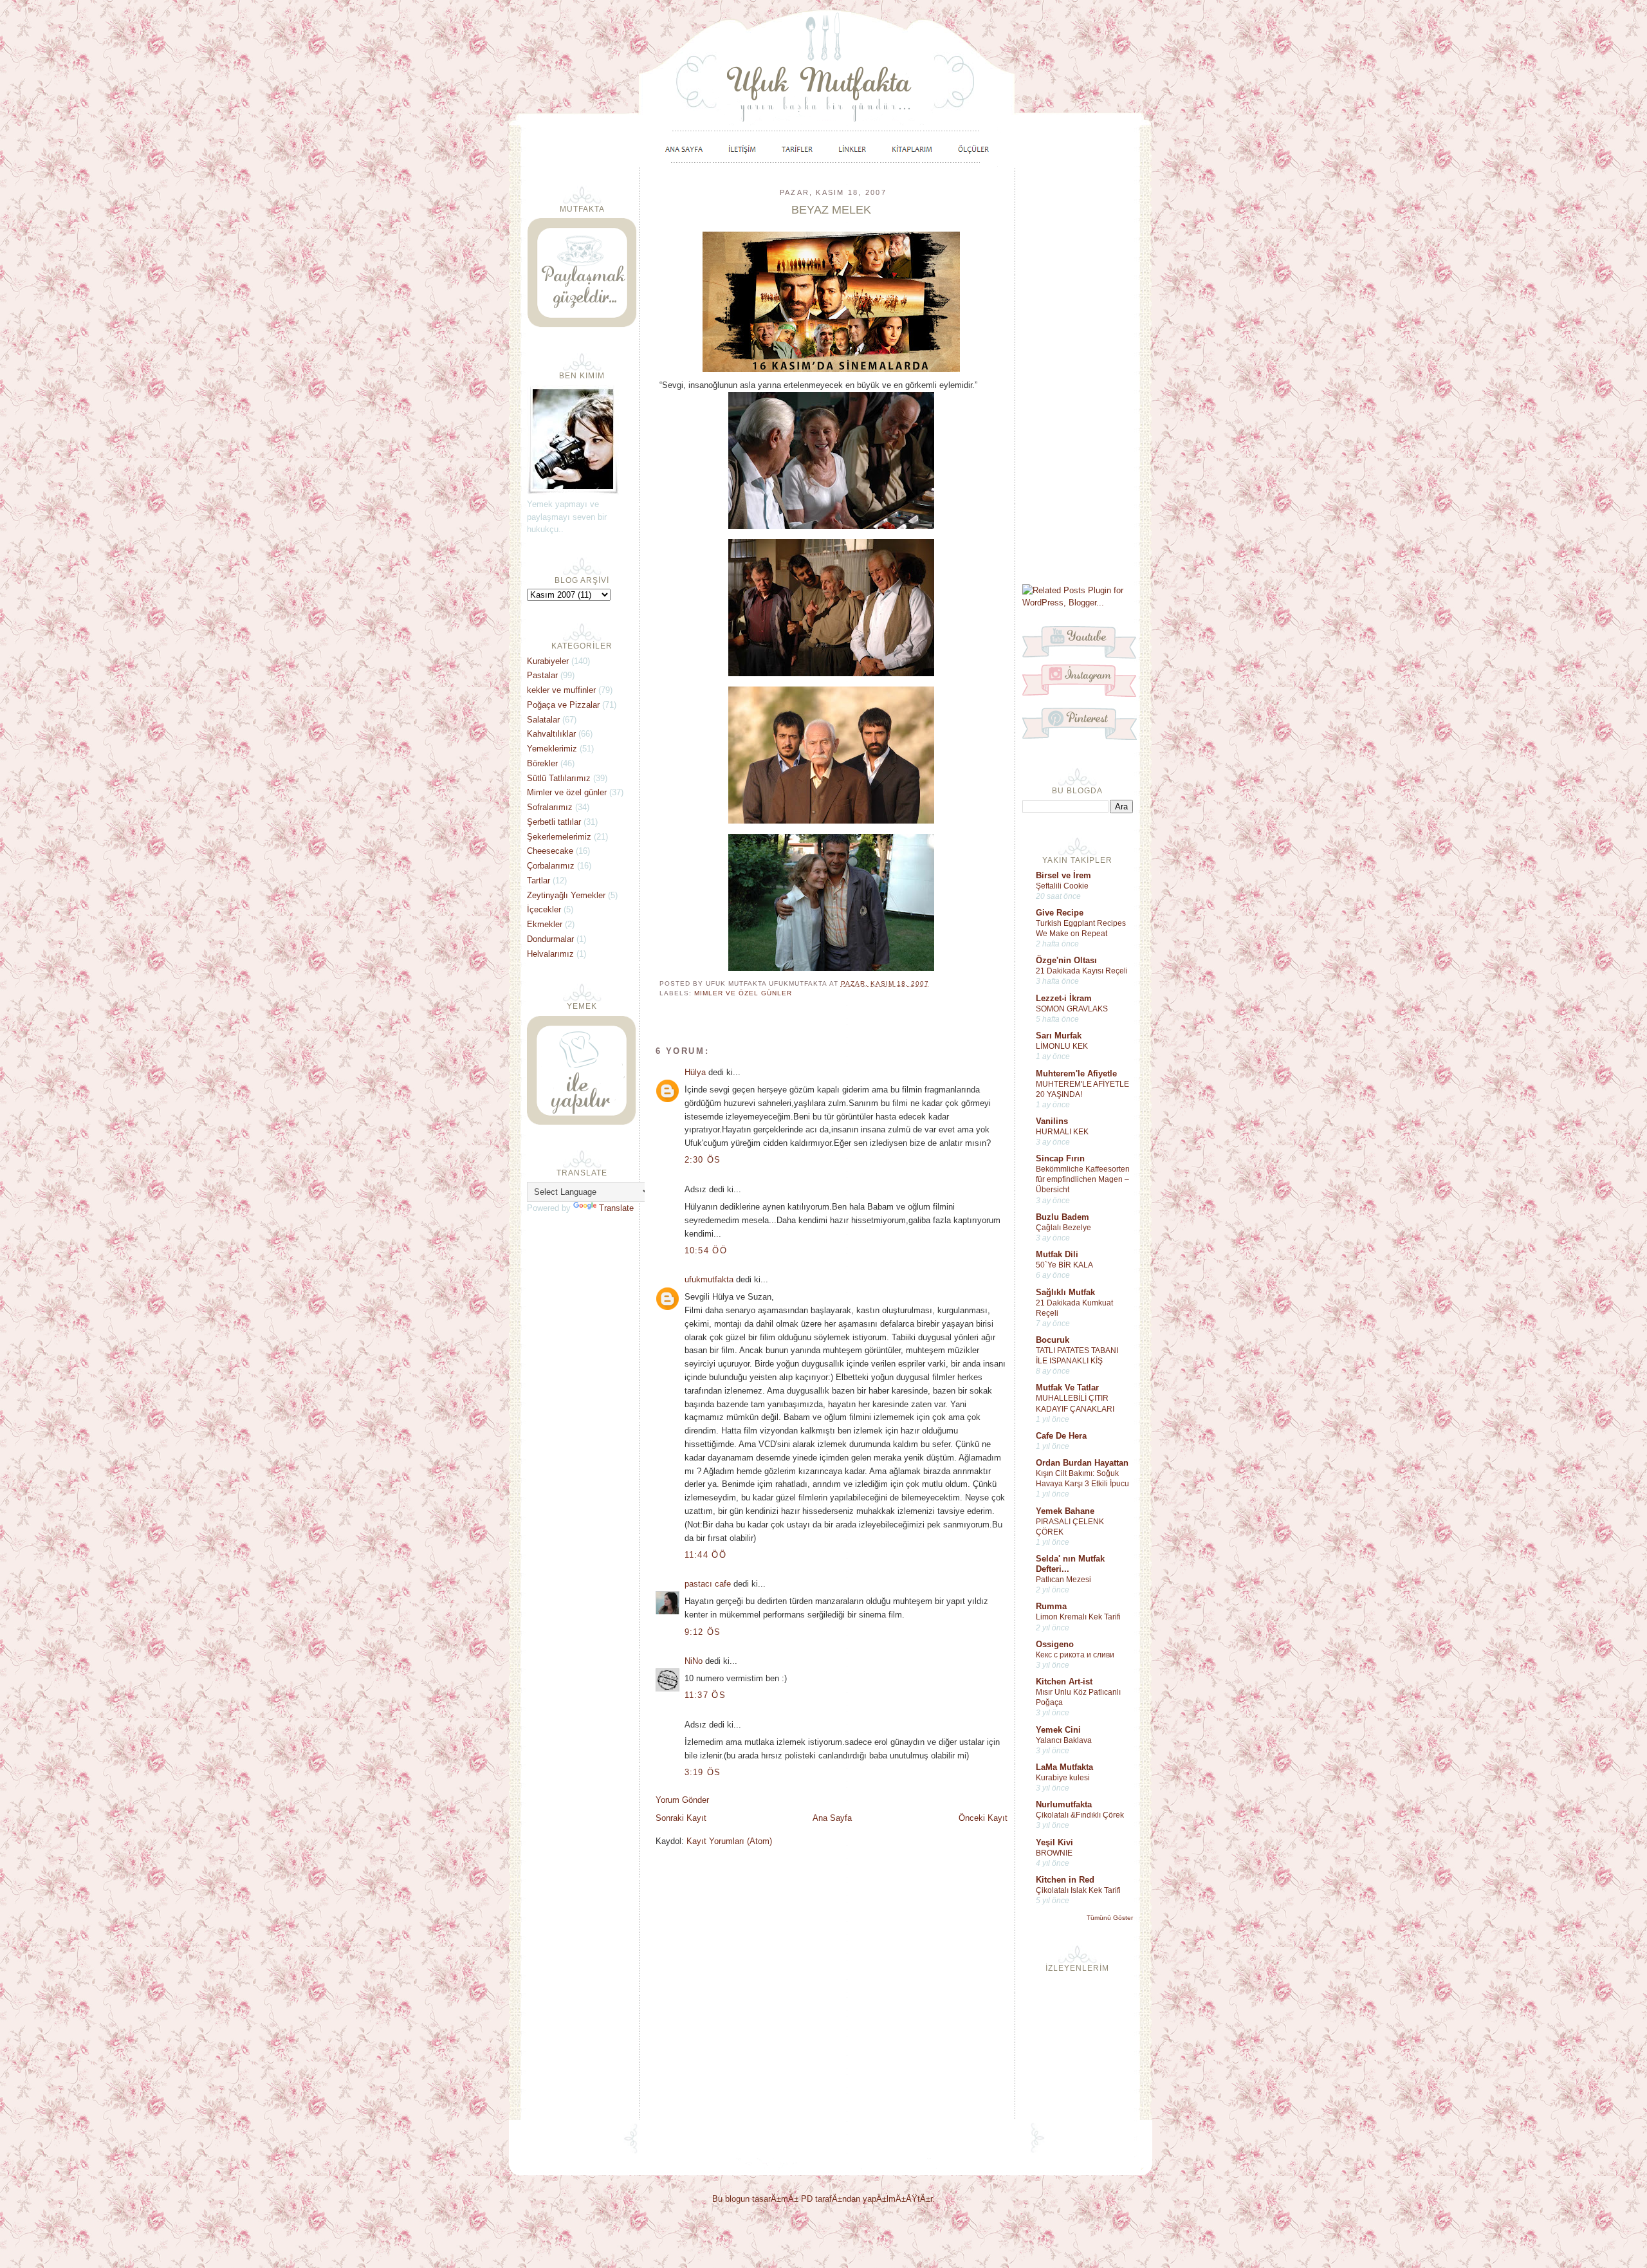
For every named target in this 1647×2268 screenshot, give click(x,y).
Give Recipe (1060, 913)
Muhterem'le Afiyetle (1076, 1074)
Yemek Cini (1058, 1730)
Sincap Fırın (1060, 1158)
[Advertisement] (1078, 374)
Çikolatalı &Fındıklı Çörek (1080, 1815)
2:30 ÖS (703, 1160)
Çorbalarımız (551, 866)
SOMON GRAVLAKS (1072, 1009)
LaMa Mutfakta (1064, 1767)
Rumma (1051, 1606)
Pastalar (542, 675)
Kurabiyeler (548, 661)
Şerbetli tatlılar (554, 822)
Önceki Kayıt (983, 1818)
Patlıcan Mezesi (1063, 1580)
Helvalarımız (550, 954)
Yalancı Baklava (1064, 1740)
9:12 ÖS (703, 1632)
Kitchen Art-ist (1064, 1682)
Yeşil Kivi (1054, 1842)
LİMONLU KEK (1062, 1046)
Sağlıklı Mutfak (1065, 1292)
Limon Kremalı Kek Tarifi (1078, 1617)
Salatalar (543, 720)
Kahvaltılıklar (551, 734)
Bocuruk (1053, 1340)
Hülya (695, 1072)
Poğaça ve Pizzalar (563, 705)
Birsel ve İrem (1063, 875)
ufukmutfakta (709, 1279)
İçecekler (544, 909)
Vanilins (1052, 1121)
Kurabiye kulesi (1063, 1778)
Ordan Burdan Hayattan (1082, 1463)
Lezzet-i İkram (1064, 998)
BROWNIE (1054, 1853)
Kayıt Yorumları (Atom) (729, 1841)
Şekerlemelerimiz (559, 837)
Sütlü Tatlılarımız (559, 778)
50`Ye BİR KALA (1064, 1265)
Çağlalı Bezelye (1063, 1228)
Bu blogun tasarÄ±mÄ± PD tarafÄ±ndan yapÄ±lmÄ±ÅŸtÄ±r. (823, 2199)
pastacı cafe (708, 1584)
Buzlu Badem (1063, 1217)
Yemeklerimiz (552, 749)
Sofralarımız (550, 807)
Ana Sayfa (832, 1818)
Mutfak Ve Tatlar (1067, 1388)
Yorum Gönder (682, 1800)
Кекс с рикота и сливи (1075, 1655)
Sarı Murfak (1059, 1036)
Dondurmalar (550, 939)
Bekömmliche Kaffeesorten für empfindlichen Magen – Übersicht (1083, 1179)
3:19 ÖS (703, 1772)
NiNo (694, 1661)
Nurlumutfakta (1064, 1804)
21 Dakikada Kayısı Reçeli (1082, 971)
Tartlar (538, 880)
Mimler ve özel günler (743, 993)
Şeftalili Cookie (1062, 886)
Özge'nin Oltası (1066, 960)
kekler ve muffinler (561, 690)
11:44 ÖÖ (705, 1555)
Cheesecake (550, 851)
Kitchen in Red (1065, 1880)
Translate (616, 1208)
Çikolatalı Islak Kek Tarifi (1078, 1890)
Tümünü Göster (1110, 1918)
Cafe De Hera (1061, 1436)
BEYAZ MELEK (831, 210)
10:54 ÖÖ (706, 1250)
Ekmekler (545, 924)
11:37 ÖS (705, 1695)
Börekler (542, 763)
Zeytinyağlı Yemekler (566, 895)
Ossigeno (1055, 1644)
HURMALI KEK (1062, 1132)
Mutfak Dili (1057, 1254)
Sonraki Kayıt (681, 1818)
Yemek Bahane (1065, 1511)
